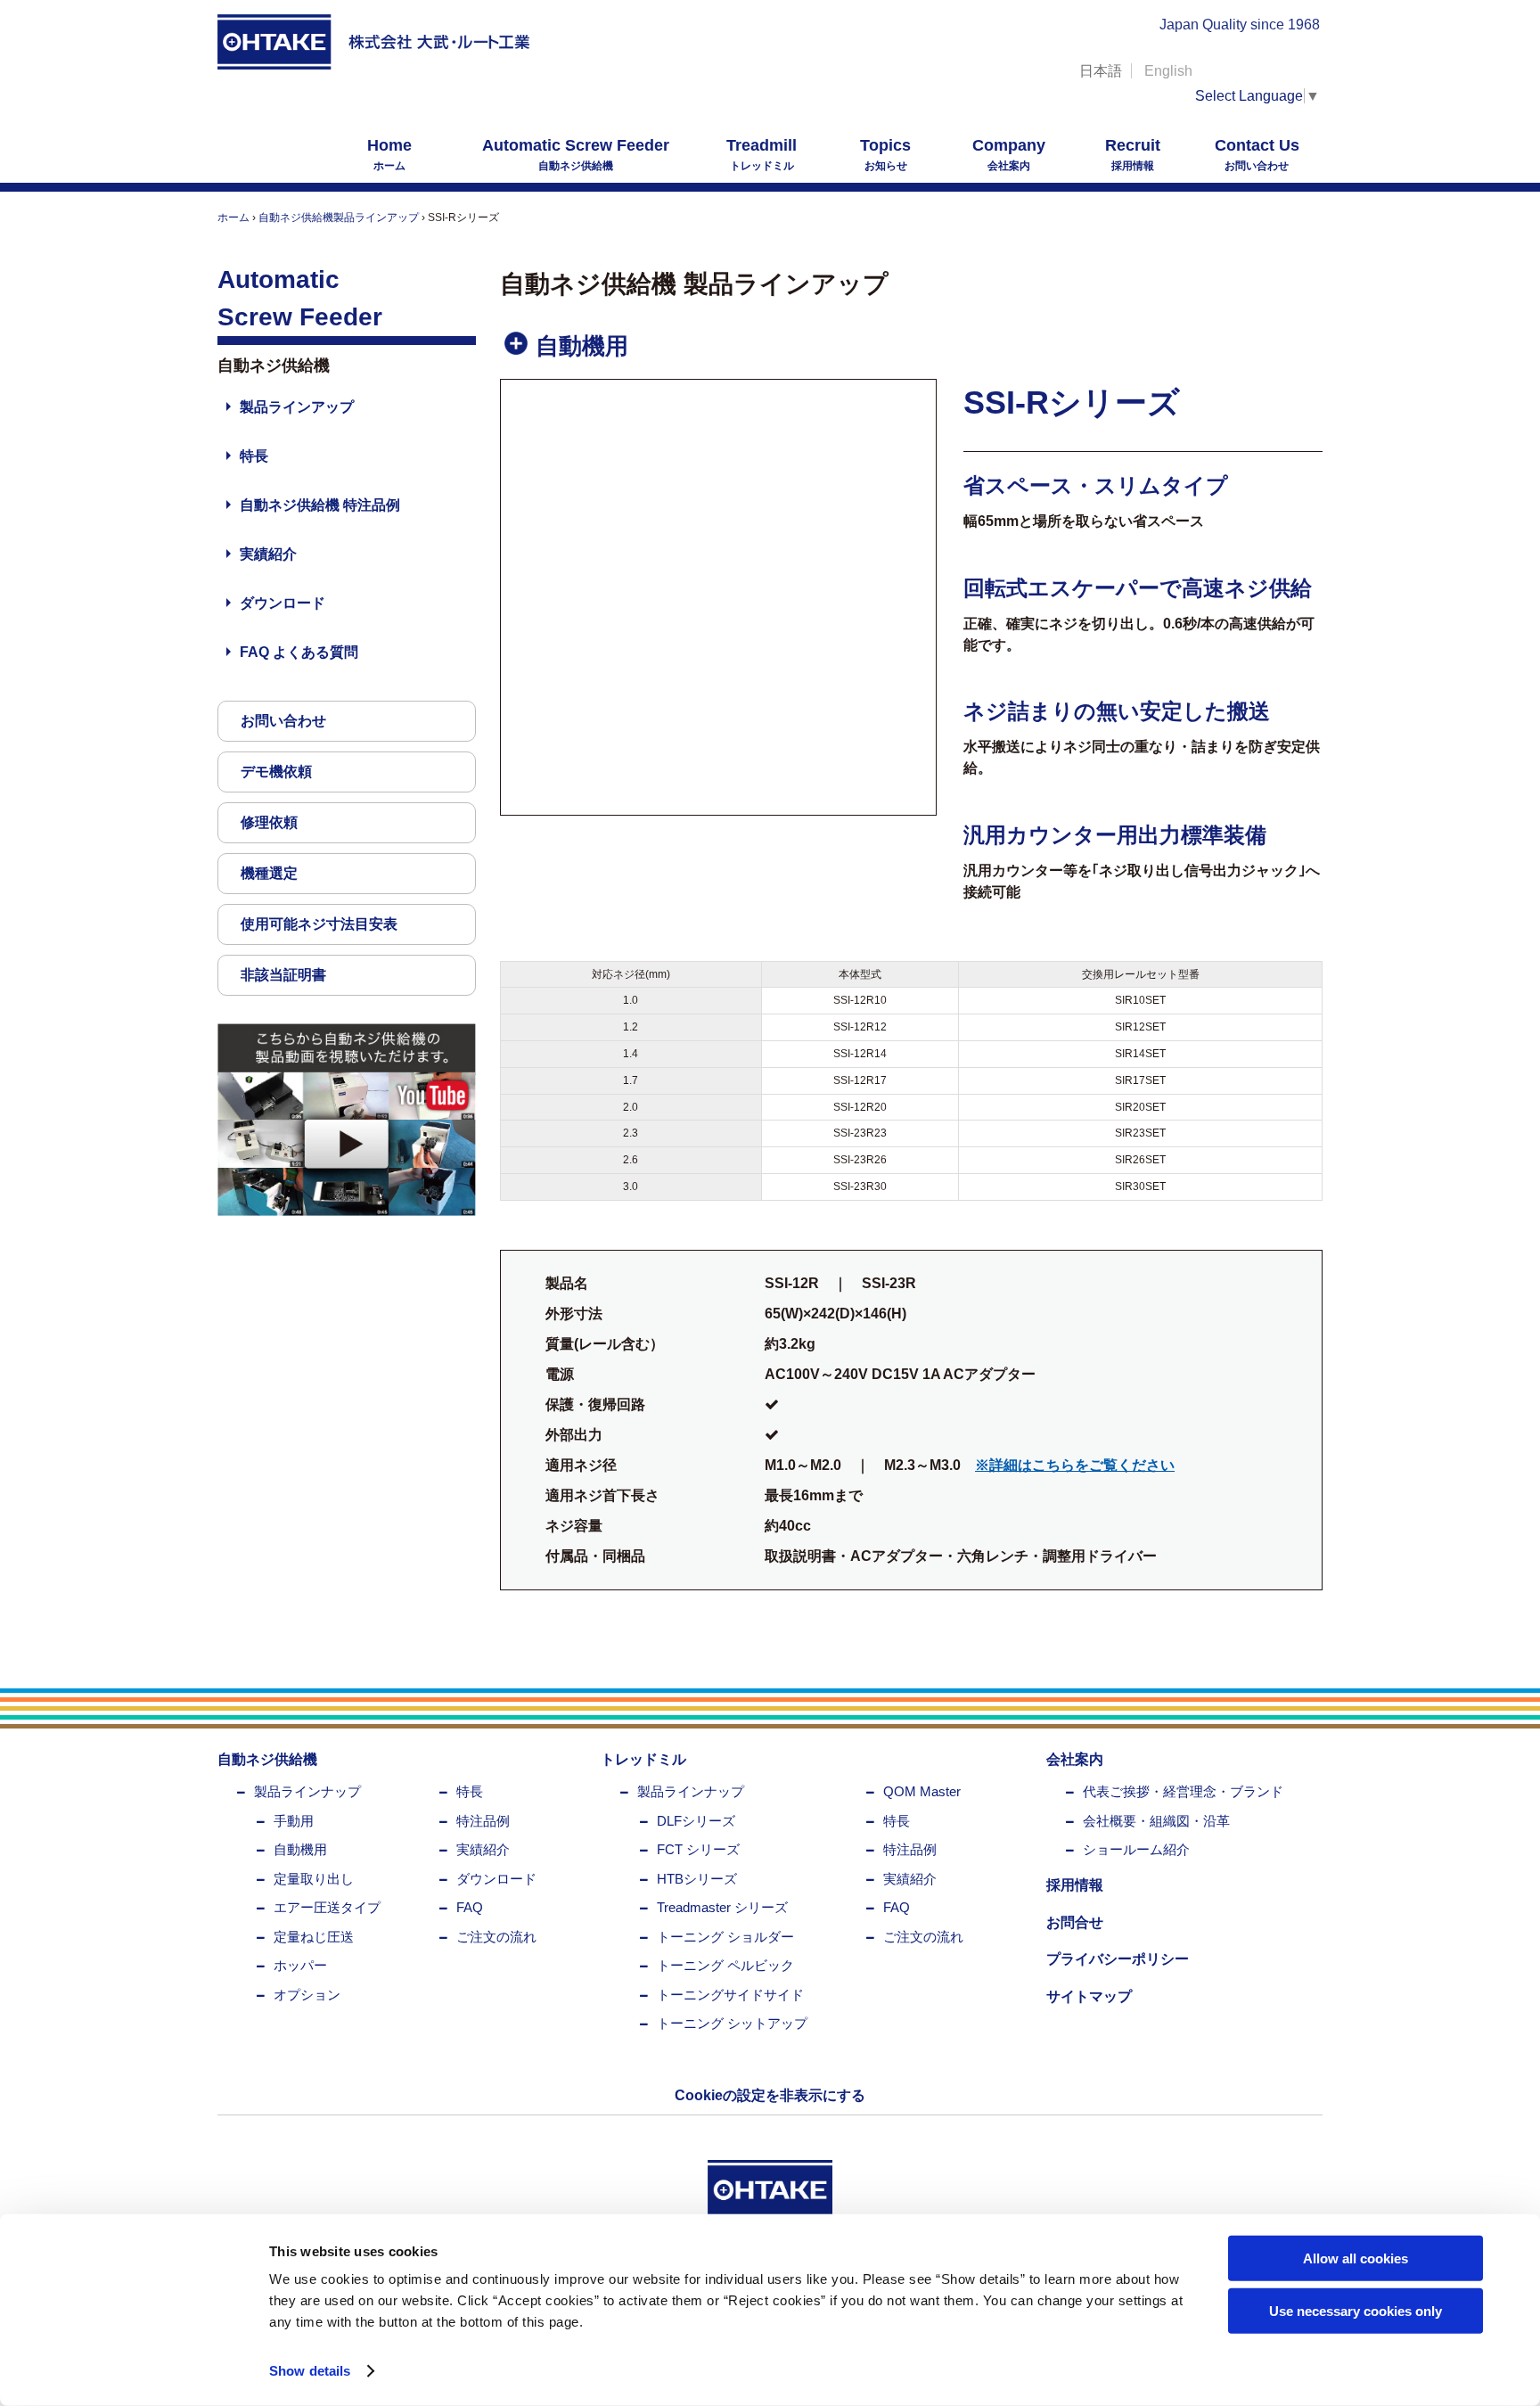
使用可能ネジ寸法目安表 (319, 924)
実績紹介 (268, 554)
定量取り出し (314, 1879)
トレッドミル (762, 154)
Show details (310, 2371)
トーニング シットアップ (732, 2023)
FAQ (470, 1907)
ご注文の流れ (496, 1937)
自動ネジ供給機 (576, 154)
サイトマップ (1089, 1996)
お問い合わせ (1257, 154)
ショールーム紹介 (1136, 1849)
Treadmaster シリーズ (722, 1907)
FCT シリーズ (698, 1849)
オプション (307, 1995)
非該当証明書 (283, 975)
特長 (254, 456)
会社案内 (1009, 154)
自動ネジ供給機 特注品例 (320, 505)
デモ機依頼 (276, 772)
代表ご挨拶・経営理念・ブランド (1183, 1791)
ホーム (389, 154)
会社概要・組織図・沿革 (1156, 1821)
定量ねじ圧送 (314, 1937)
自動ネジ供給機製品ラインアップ (339, 218)
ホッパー (300, 1965)
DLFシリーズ (696, 1821)
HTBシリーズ (697, 1879)
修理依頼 (269, 822)
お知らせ (885, 154)
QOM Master (922, 1791)
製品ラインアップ (297, 407)
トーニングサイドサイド (730, 1995)
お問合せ (1075, 1922)
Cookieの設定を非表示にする (770, 2095)
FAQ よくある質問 (299, 652)
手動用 (294, 1821)
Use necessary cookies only (1356, 2310)
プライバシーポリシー (1118, 1959)
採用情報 (1133, 154)
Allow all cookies (1356, 2258)
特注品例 (483, 1821)
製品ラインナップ (307, 1791)
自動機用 (300, 1849)
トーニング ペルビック (725, 1965)
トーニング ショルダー (725, 1937)
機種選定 (269, 873)
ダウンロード (283, 603)
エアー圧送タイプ (327, 1907)
